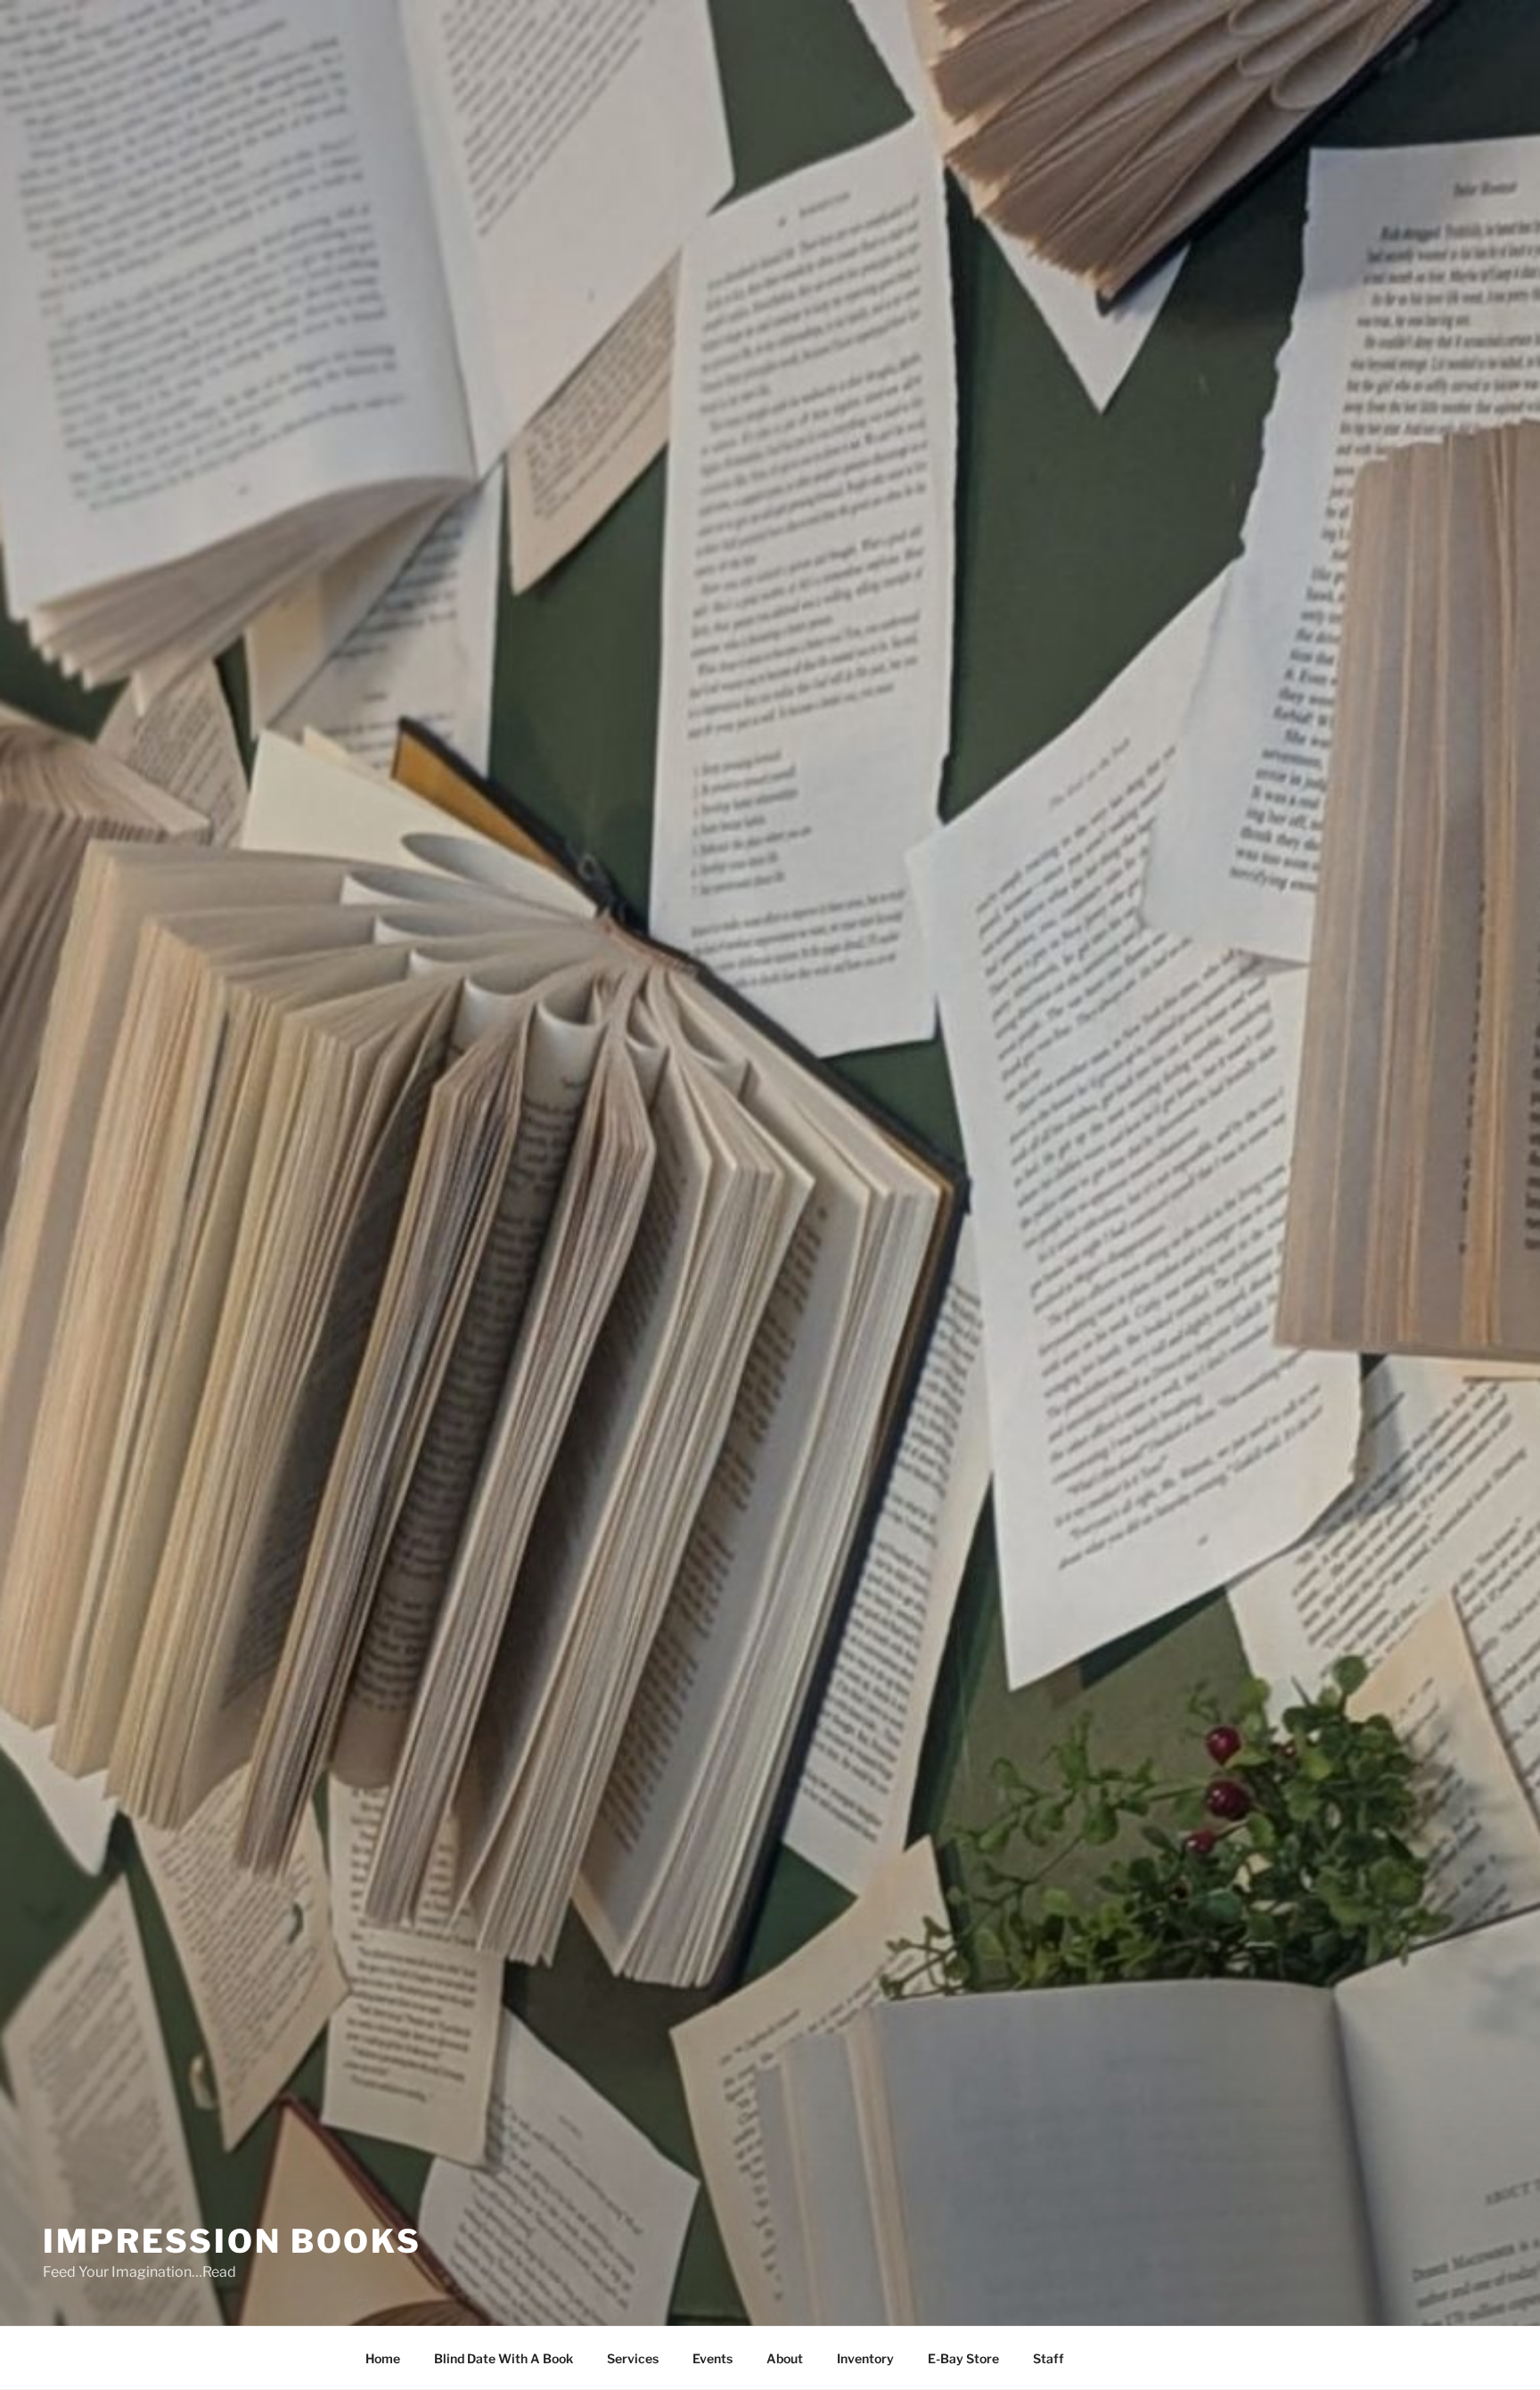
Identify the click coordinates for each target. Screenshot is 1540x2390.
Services (633, 2358)
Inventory (865, 2358)
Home (383, 2358)
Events (713, 2358)
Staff (1049, 2358)
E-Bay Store (963, 2358)
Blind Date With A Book (504, 2358)
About (785, 2358)
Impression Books (232, 2241)
